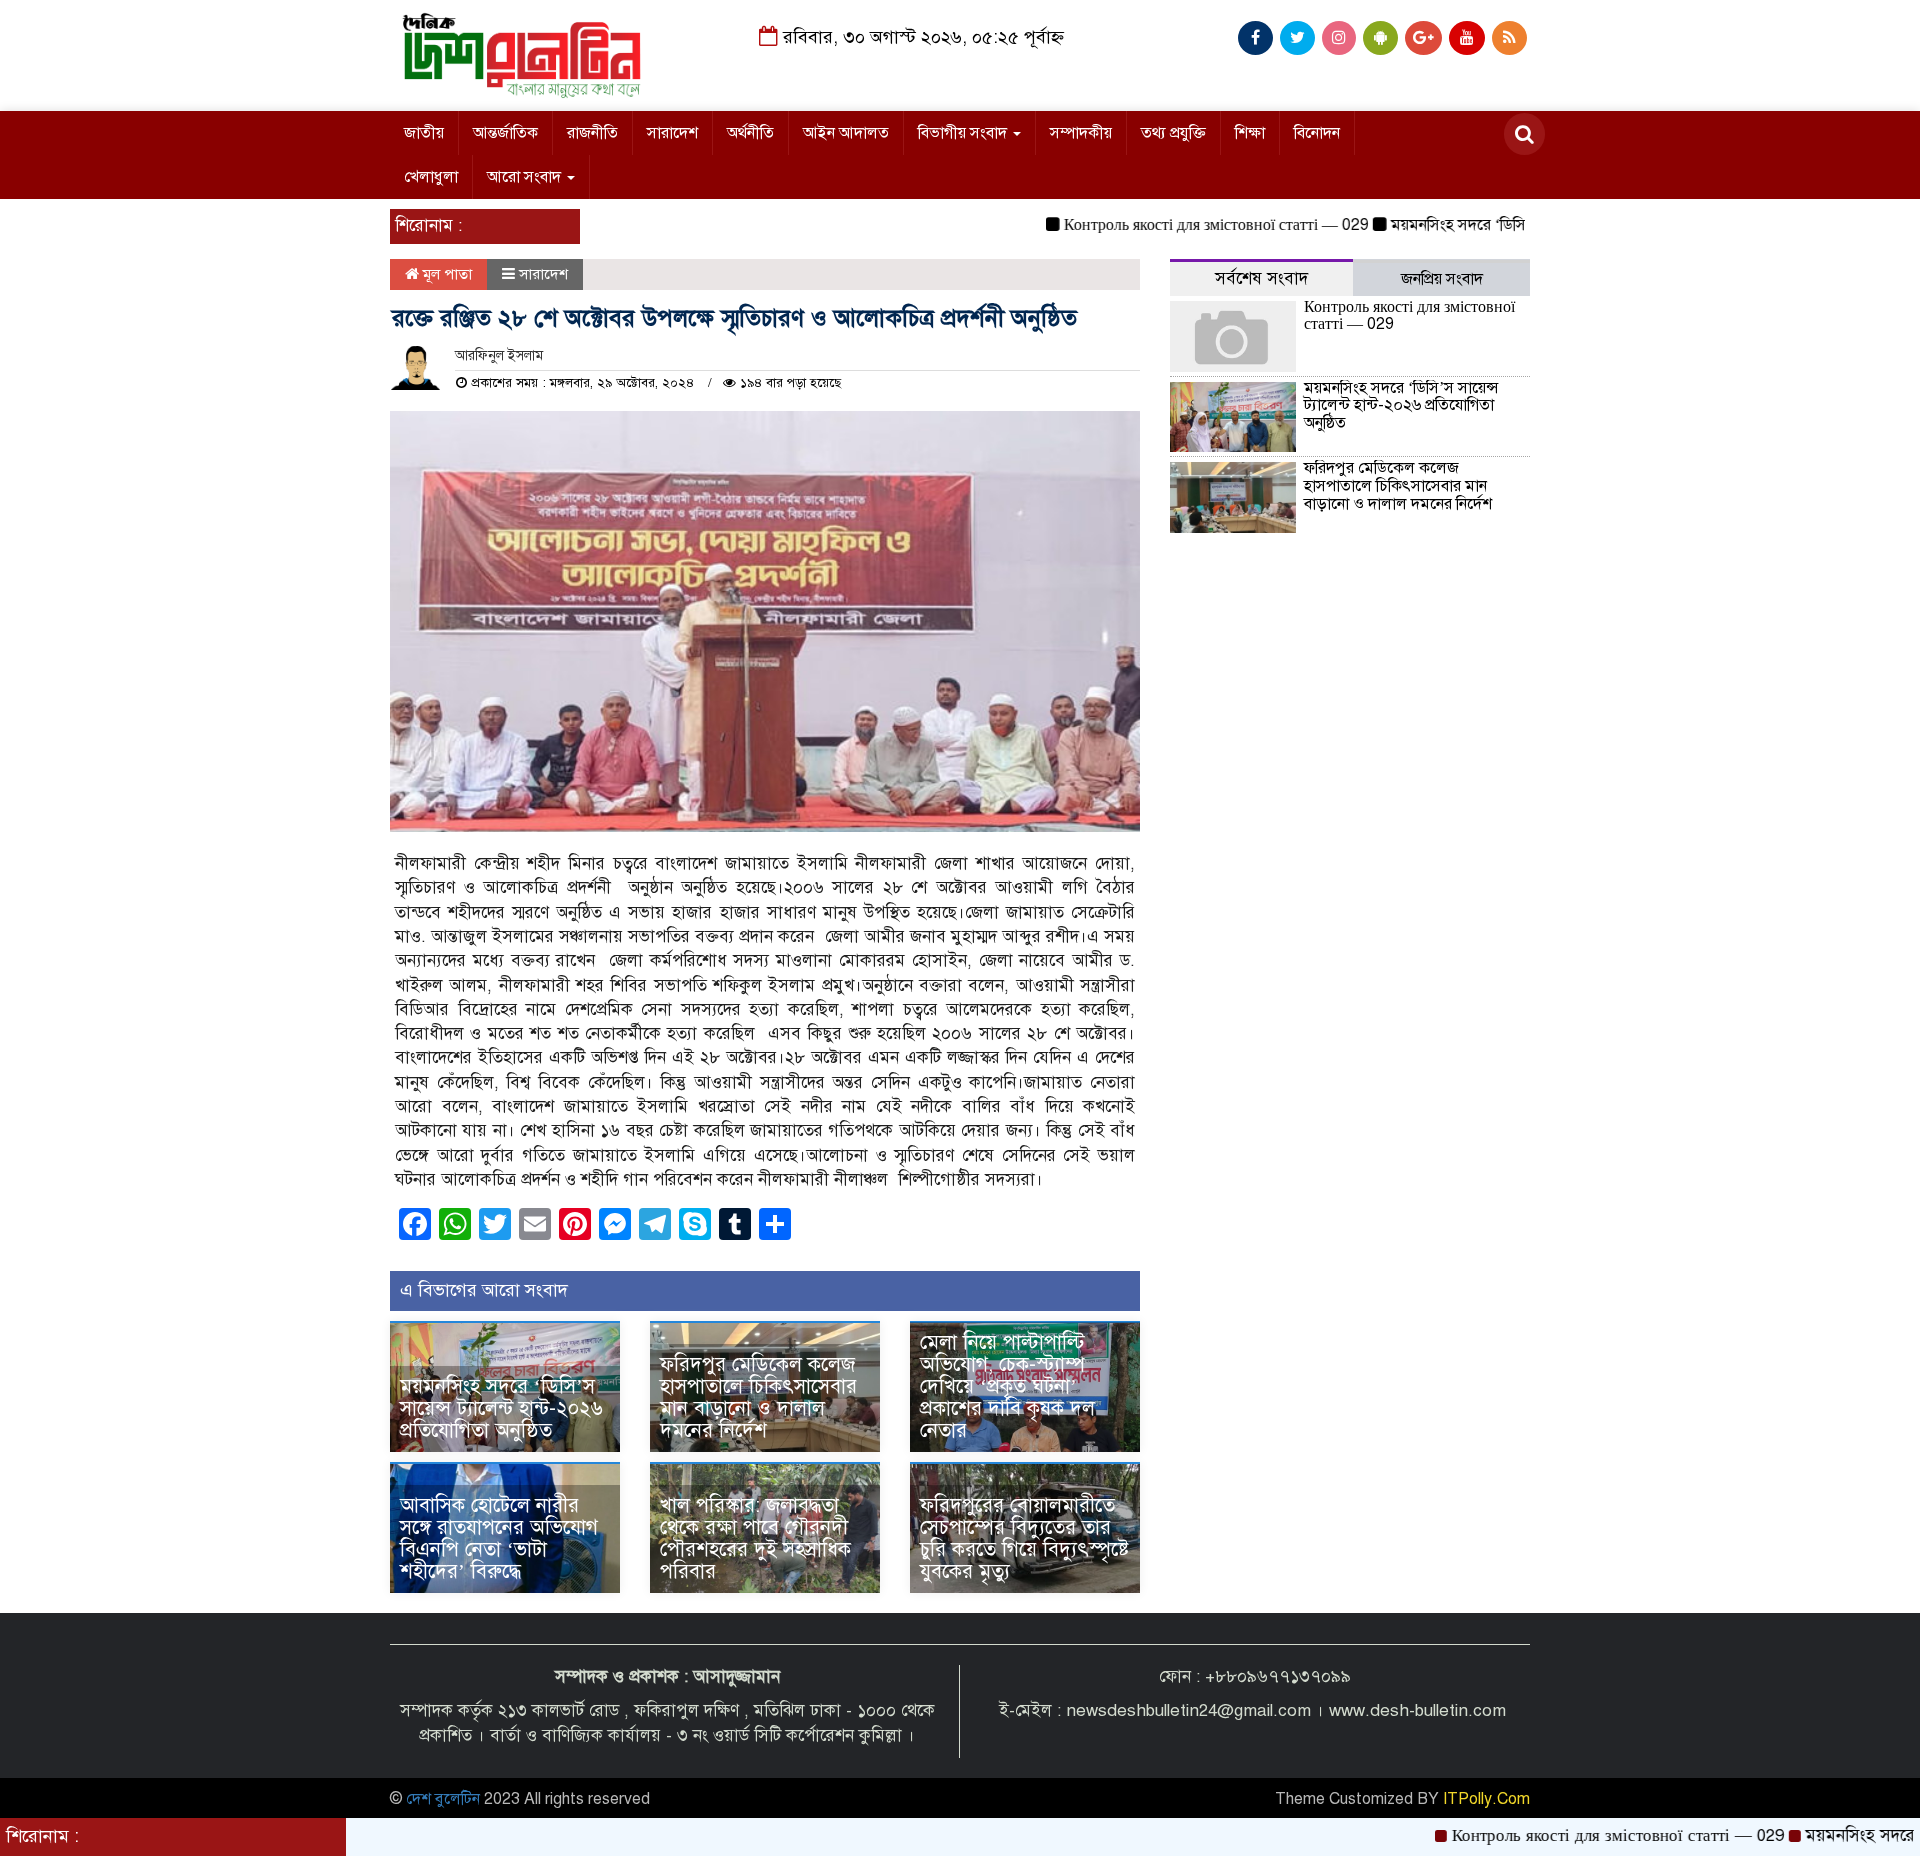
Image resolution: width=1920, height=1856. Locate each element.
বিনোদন (1317, 133)
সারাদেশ (672, 133)
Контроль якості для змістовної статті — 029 (1162, 225)
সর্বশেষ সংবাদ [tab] (1261, 278)
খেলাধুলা (431, 177)
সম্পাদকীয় (1081, 133)
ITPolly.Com (1486, 1799)
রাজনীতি (592, 133)
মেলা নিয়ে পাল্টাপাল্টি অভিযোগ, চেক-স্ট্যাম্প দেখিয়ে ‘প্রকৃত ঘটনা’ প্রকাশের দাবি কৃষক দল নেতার (1007, 1386)
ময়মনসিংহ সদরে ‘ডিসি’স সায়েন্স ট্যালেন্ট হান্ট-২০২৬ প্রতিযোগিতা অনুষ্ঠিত (501, 1408)
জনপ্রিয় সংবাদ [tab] (1442, 279)
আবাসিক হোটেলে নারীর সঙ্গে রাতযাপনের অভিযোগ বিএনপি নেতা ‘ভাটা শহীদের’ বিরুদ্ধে (499, 1538)
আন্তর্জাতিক (505, 133)
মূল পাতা (445, 274)
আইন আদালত (846, 133)
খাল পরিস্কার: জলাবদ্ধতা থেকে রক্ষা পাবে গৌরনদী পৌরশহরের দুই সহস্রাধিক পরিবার (755, 1538)
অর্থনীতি (750, 133)
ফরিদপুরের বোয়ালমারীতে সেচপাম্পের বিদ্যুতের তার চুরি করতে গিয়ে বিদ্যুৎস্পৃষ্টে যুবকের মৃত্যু (1024, 1538)
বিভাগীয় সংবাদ (964, 133)
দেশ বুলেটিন (443, 1799)
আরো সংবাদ (526, 177)
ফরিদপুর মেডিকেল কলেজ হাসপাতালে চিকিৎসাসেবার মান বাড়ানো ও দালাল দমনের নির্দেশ (758, 1397)
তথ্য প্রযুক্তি (1173, 133)
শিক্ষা (1250, 133)
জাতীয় (424, 133)
